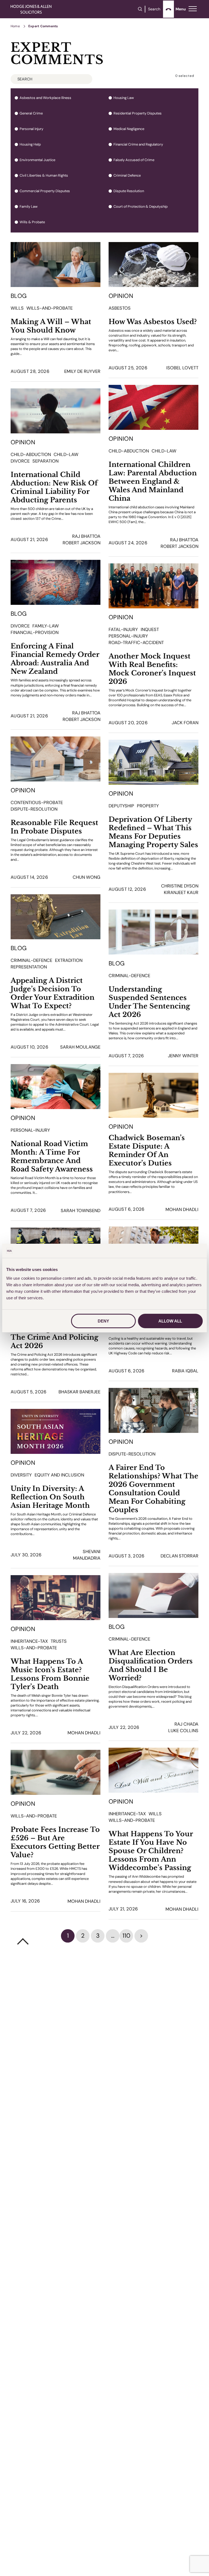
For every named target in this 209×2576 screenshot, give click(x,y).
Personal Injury (31, 129)
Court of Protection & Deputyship (141, 207)
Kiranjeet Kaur (181, 893)
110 (126, 1936)
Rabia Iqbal (185, 1371)
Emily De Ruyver (82, 371)
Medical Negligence (129, 129)
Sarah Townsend (81, 1211)
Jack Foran (185, 723)
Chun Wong (87, 877)
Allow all (170, 1321)
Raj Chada (186, 1724)
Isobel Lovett (182, 368)
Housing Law (124, 98)
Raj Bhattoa (184, 540)
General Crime (31, 113)
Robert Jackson (179, 546)
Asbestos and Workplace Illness (45, 98)
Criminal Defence (127, 176)
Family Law (29, 207)
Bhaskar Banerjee (79, 1392)
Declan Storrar (179, 1556)
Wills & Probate (32, 222)
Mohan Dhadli (182, 1210)
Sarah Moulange (80, 1047)
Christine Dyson (180, 886)
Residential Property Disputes (138, 113)
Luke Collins (183, 1731)
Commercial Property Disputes (45, 191)
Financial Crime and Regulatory (138, 144)
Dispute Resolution (129, 191)
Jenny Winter (183, 1056)
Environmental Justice (37, 160)
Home (15, 26)
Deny (103, 1321)
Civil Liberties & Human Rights (44, 176)
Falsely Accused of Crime (134, 160)
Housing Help (30, 144)
